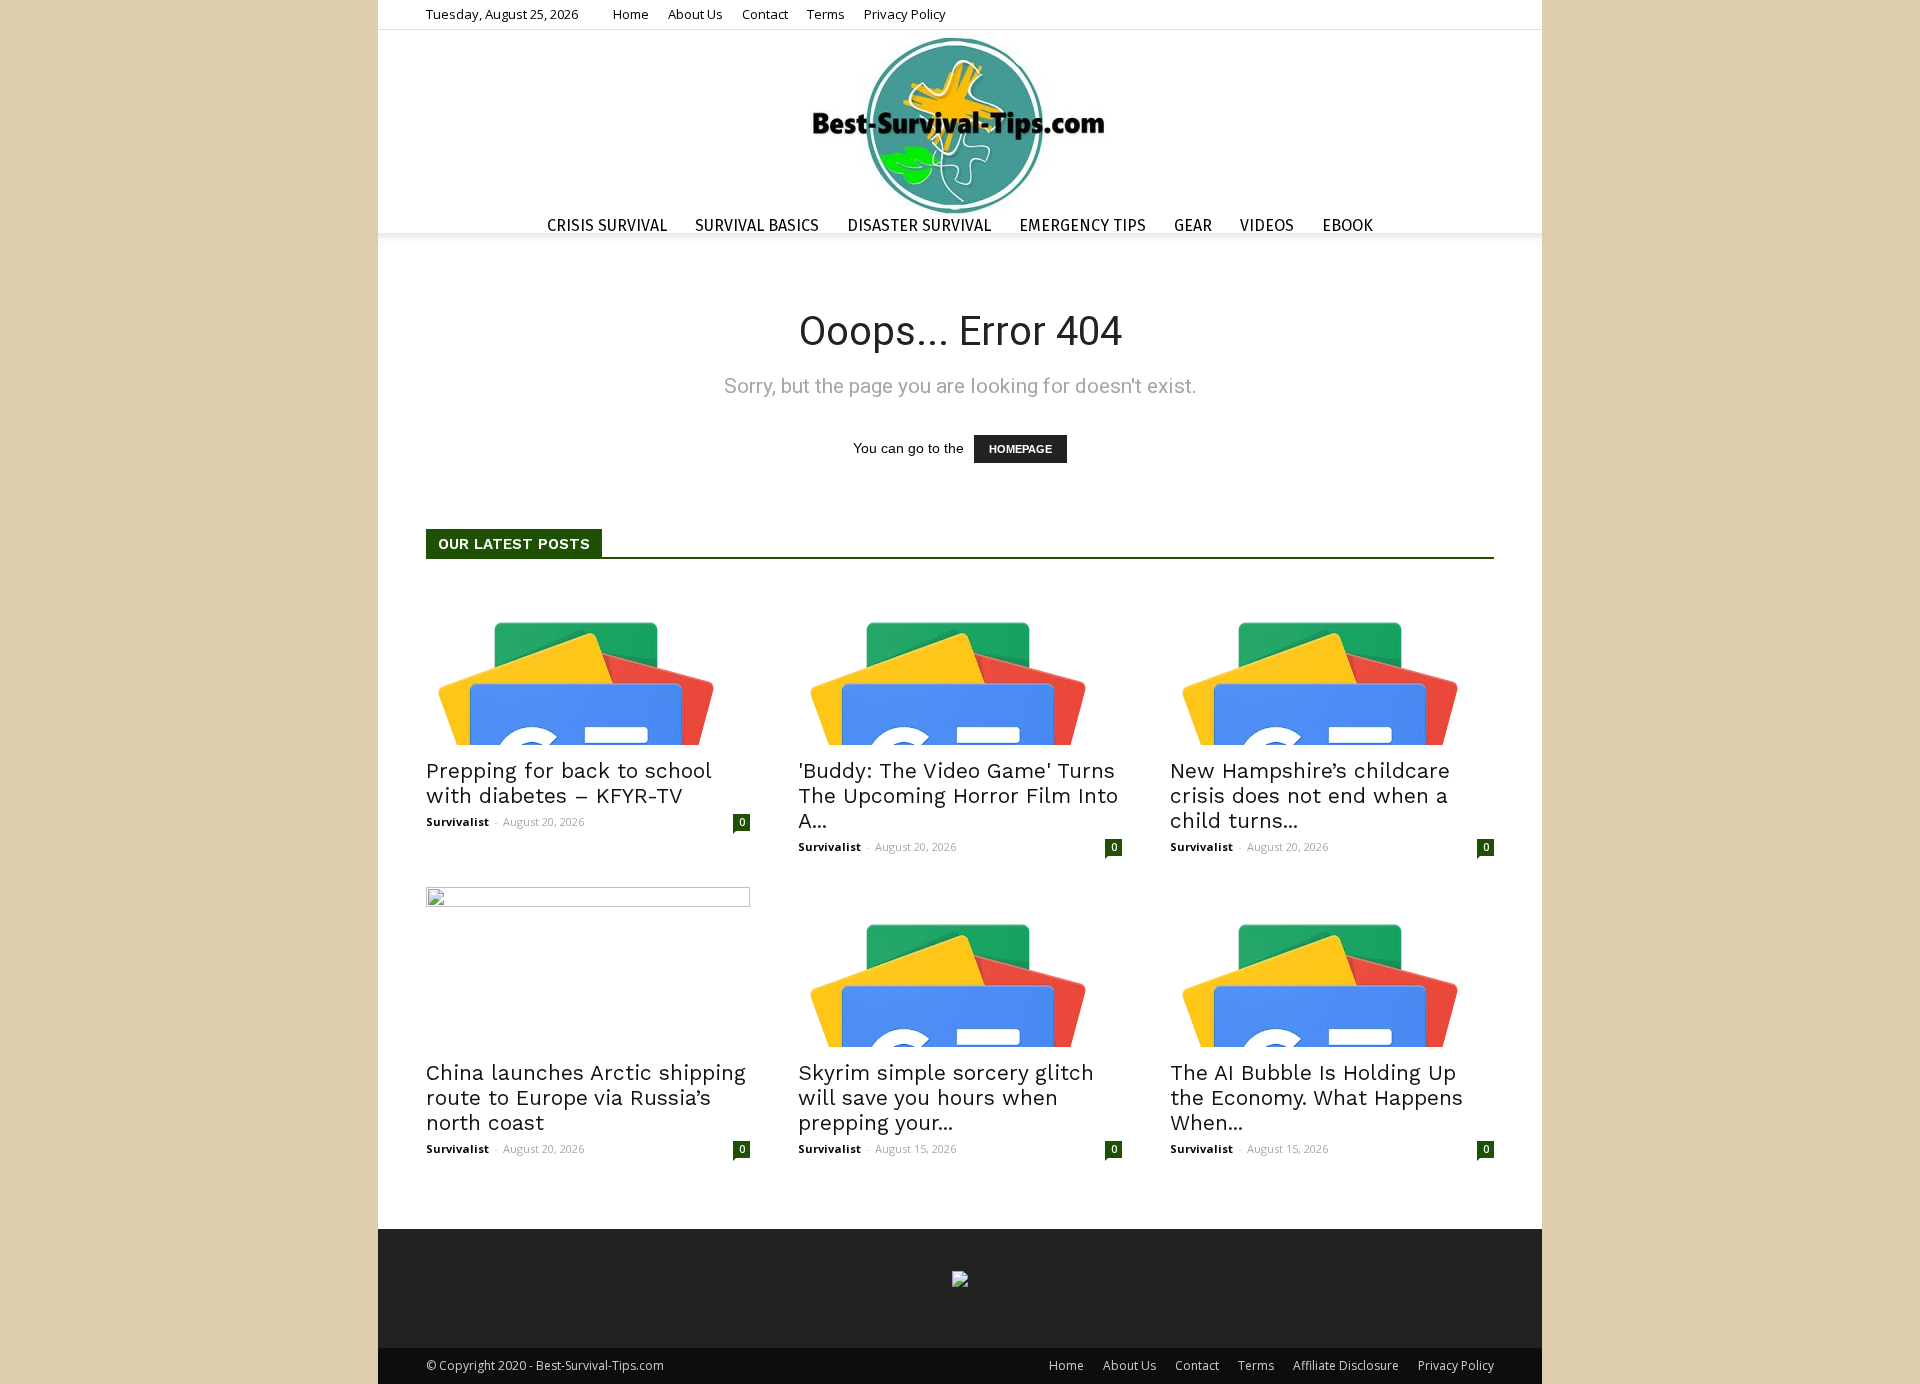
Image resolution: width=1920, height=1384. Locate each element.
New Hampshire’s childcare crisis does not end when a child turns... (1310, 795)
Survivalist (457, 821)
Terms (826, 14)
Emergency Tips (1082, 225)
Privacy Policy (905, 14)
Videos (1267, 225)
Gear (1193, 225)
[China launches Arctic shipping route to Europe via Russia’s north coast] (588, 967)
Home (631, 14)
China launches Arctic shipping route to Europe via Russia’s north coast (586, 1097)
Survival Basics (757, 225)
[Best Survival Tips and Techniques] (960, 124)
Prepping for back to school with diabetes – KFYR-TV (568, 783)
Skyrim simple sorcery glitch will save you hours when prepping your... (946, 1097)
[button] (1470, 228)
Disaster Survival (919, 225)
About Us (695, 14)
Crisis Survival (607, 225)
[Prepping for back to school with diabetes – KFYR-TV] (588, 665)
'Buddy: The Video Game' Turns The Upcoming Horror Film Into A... (958, 795)
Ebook (1347, 225)
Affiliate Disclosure (1346, 1365)
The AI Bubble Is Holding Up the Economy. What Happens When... (1316, 1097)
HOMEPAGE (1020, 449)
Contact (765, 14)
